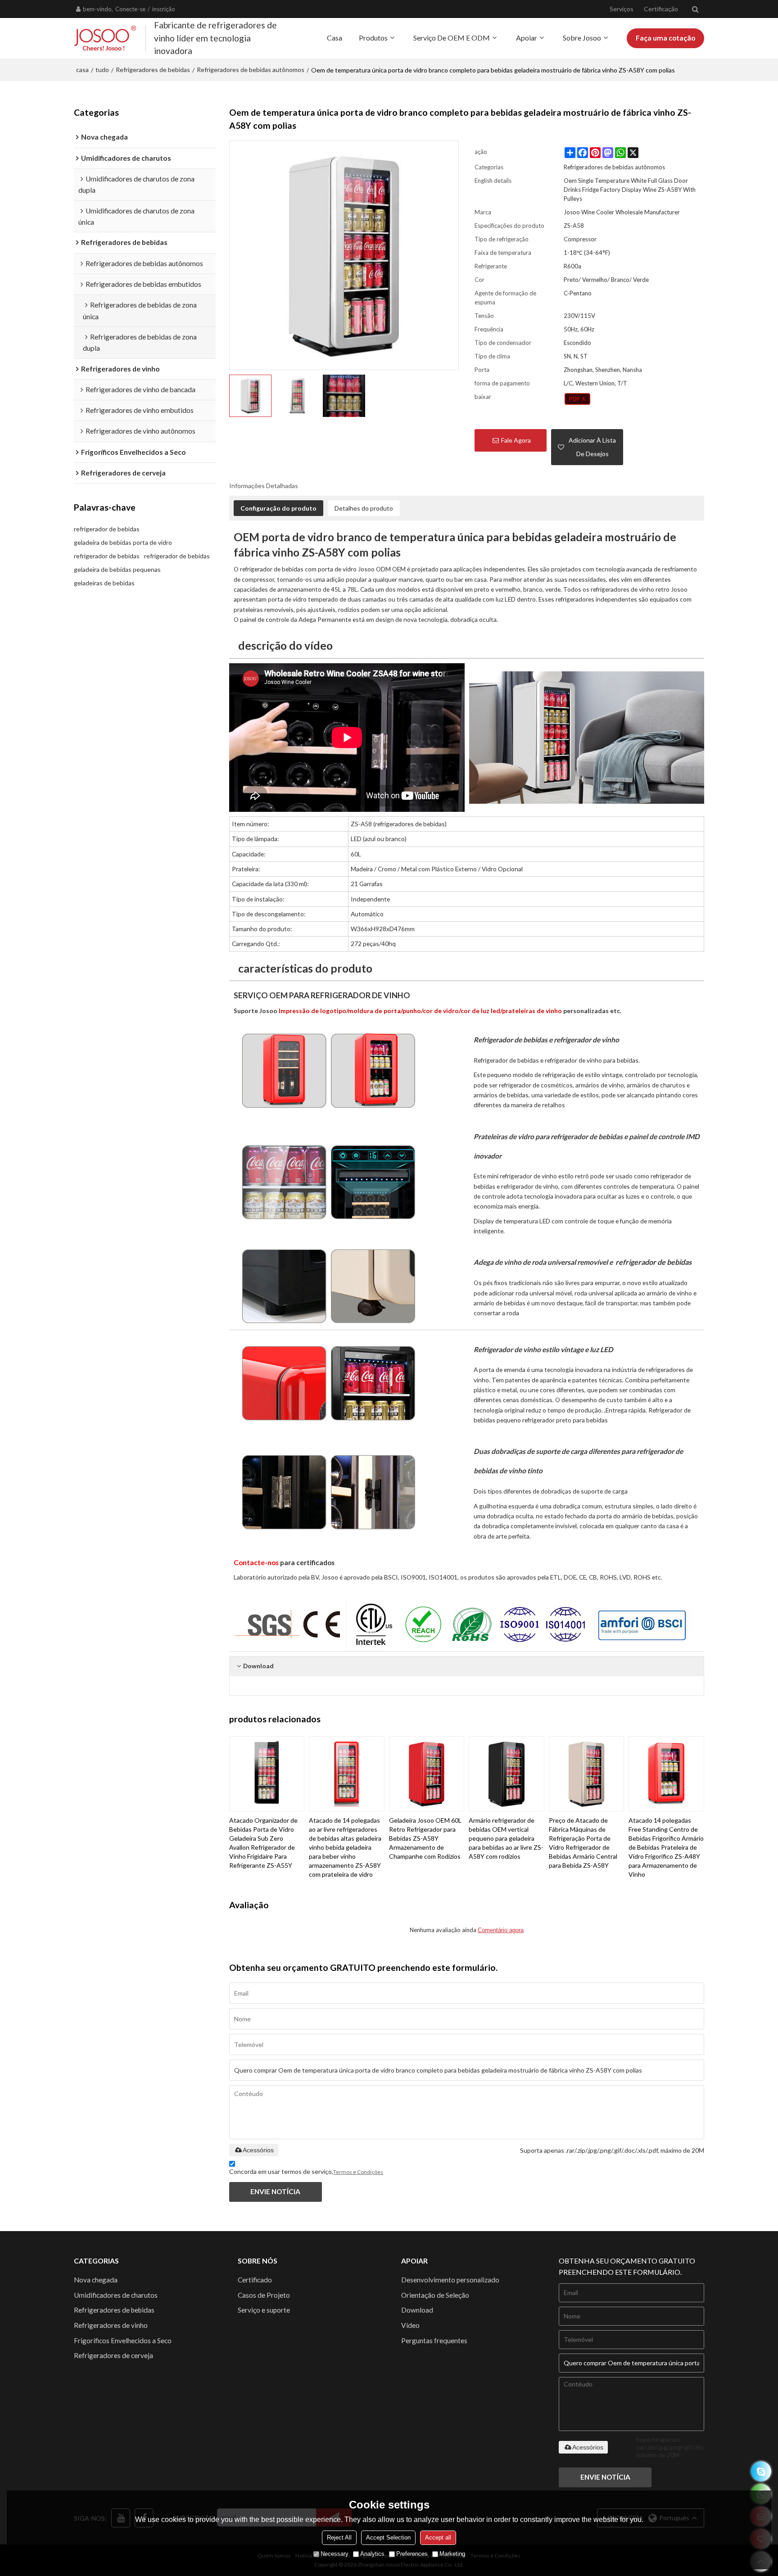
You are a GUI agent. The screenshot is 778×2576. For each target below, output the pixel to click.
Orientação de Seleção (435, 2295)
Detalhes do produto (364, 508)
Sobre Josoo (582, 38)
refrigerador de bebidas (107, 529)
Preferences (412, 2554)
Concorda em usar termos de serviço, (306, 2171)
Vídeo (410, 2325)
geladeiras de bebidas (104, 583)
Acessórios (258, 2150)
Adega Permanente (325, 619)
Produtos (373, 38)
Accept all (438, 2538)
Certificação (661, 9)
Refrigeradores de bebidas (153, 70)
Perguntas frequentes (434, 2341)
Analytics (372, 2554)
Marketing (452, 2554)
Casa (335, 38)
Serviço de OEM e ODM (452, 38)
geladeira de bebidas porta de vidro (123, 542)
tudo (102, 70)
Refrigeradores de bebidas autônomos (251, 70)
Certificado (255, 2280)
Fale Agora (516, 440)
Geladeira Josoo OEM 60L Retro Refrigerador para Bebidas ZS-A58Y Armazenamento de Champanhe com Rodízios (425, 1838)
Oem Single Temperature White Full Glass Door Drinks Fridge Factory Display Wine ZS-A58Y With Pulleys (630, 190)
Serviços (622, 9)
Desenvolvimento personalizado (450, 2280)
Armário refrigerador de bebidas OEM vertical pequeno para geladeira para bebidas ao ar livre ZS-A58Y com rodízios (506, 1838)
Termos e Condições (358, 2172)
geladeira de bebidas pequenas (117, 569)
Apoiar (527, 38)
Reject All (339, 2538)
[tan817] (761, 2471)
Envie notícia (275, 2191)
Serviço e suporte (264, 2310)
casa (82, 70)
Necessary (335, 2554)
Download (417, 2310)
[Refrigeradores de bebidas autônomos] (577, 399)
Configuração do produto (278, 508)
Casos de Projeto (264, 2295)
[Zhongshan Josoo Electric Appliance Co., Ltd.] (105, 38)
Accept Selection (388, 2538)
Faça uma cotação (665, 38)
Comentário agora (501, 1930)
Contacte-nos (256, 1562)
